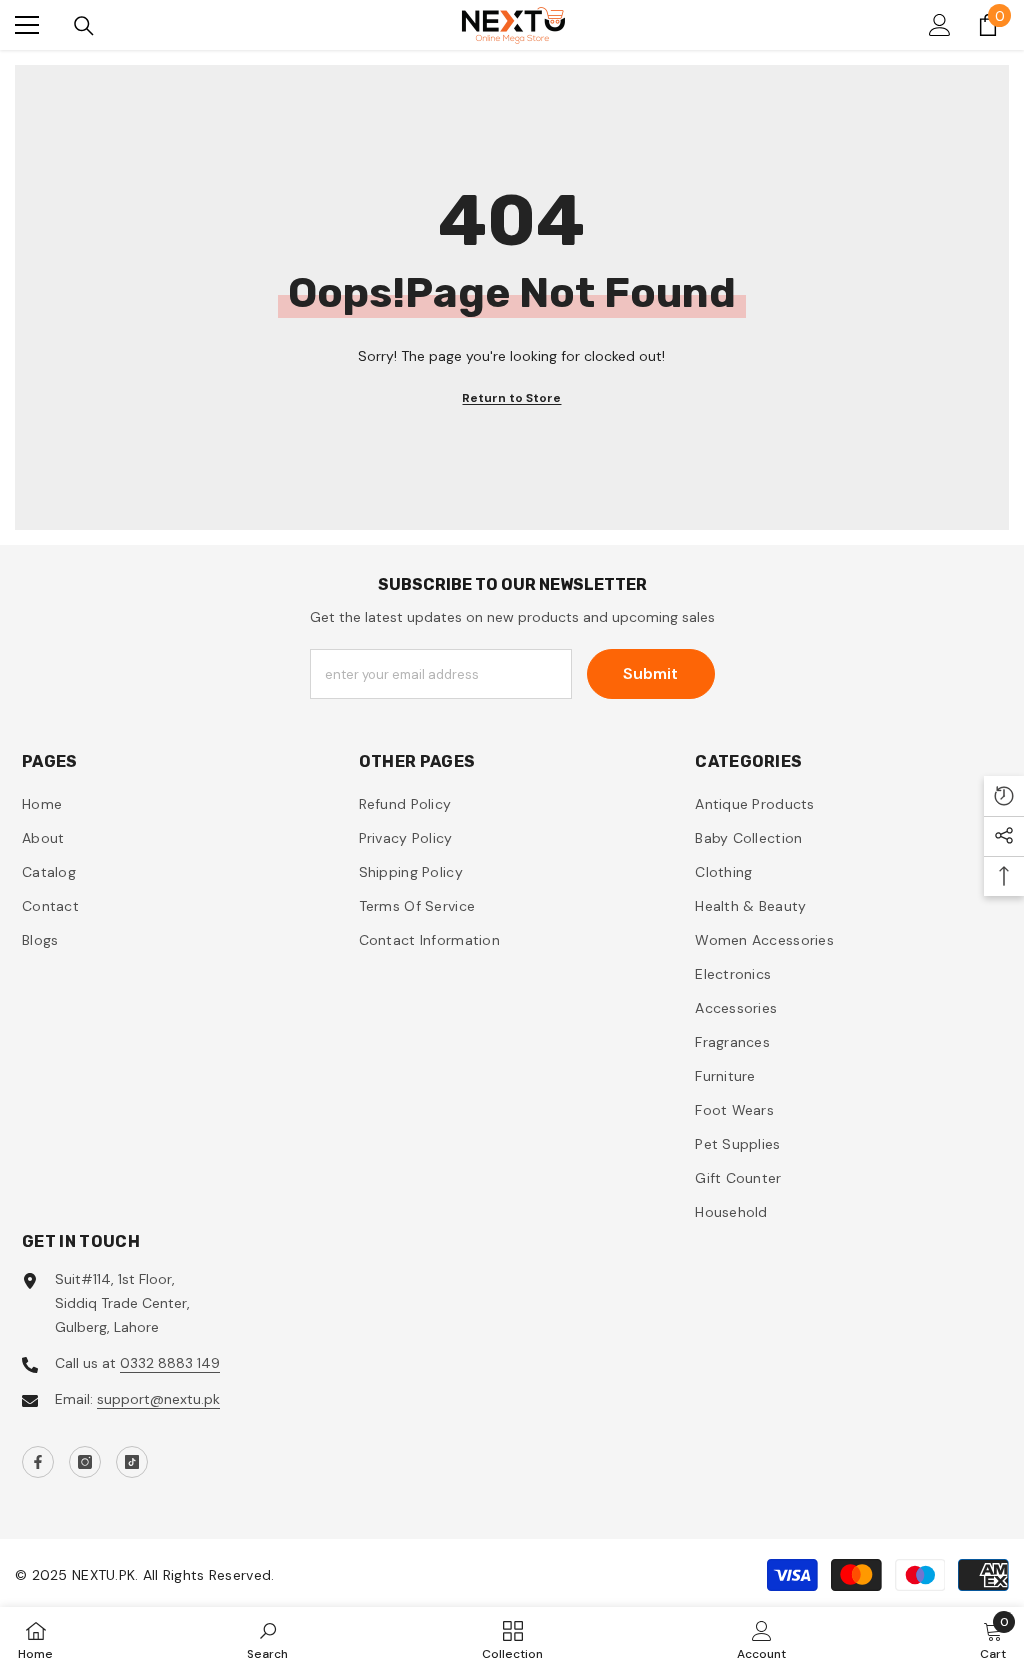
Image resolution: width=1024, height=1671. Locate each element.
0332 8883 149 (170, 1363)
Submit (650, 673)
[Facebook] (38, 1462)
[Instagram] (85, 1462)
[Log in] (940, 25)
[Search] (84, 26)
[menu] (27, 25)
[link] (267, 1639)
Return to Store (511, 398)
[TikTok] (132, 1462)
